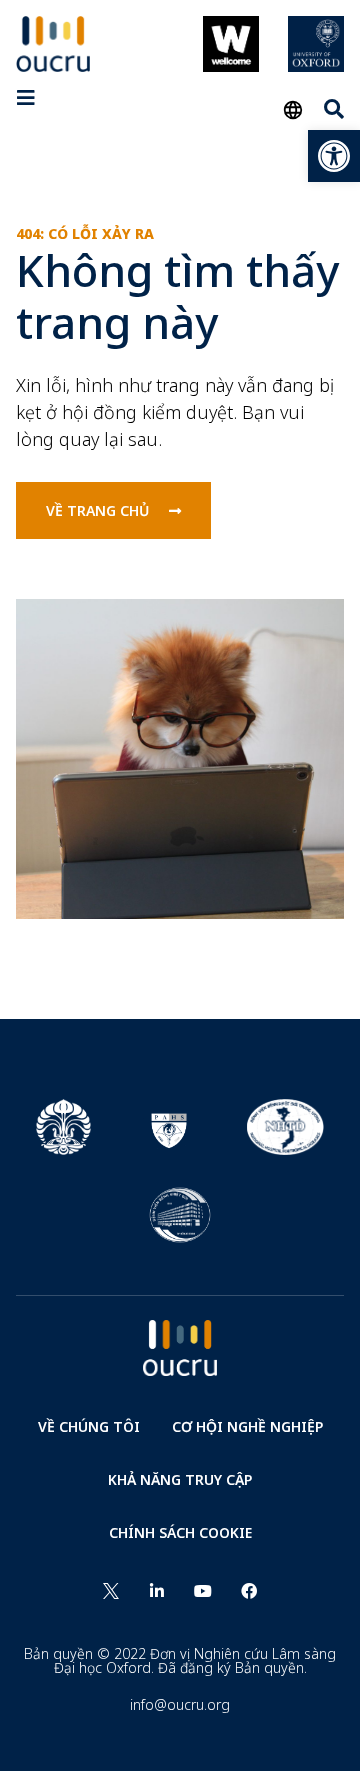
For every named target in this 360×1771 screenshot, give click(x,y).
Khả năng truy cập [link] (180, 1479)
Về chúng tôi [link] (89, 1426)
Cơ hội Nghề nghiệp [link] (247, 1426)
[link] (334, 156)
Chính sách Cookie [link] (180, 1532)
